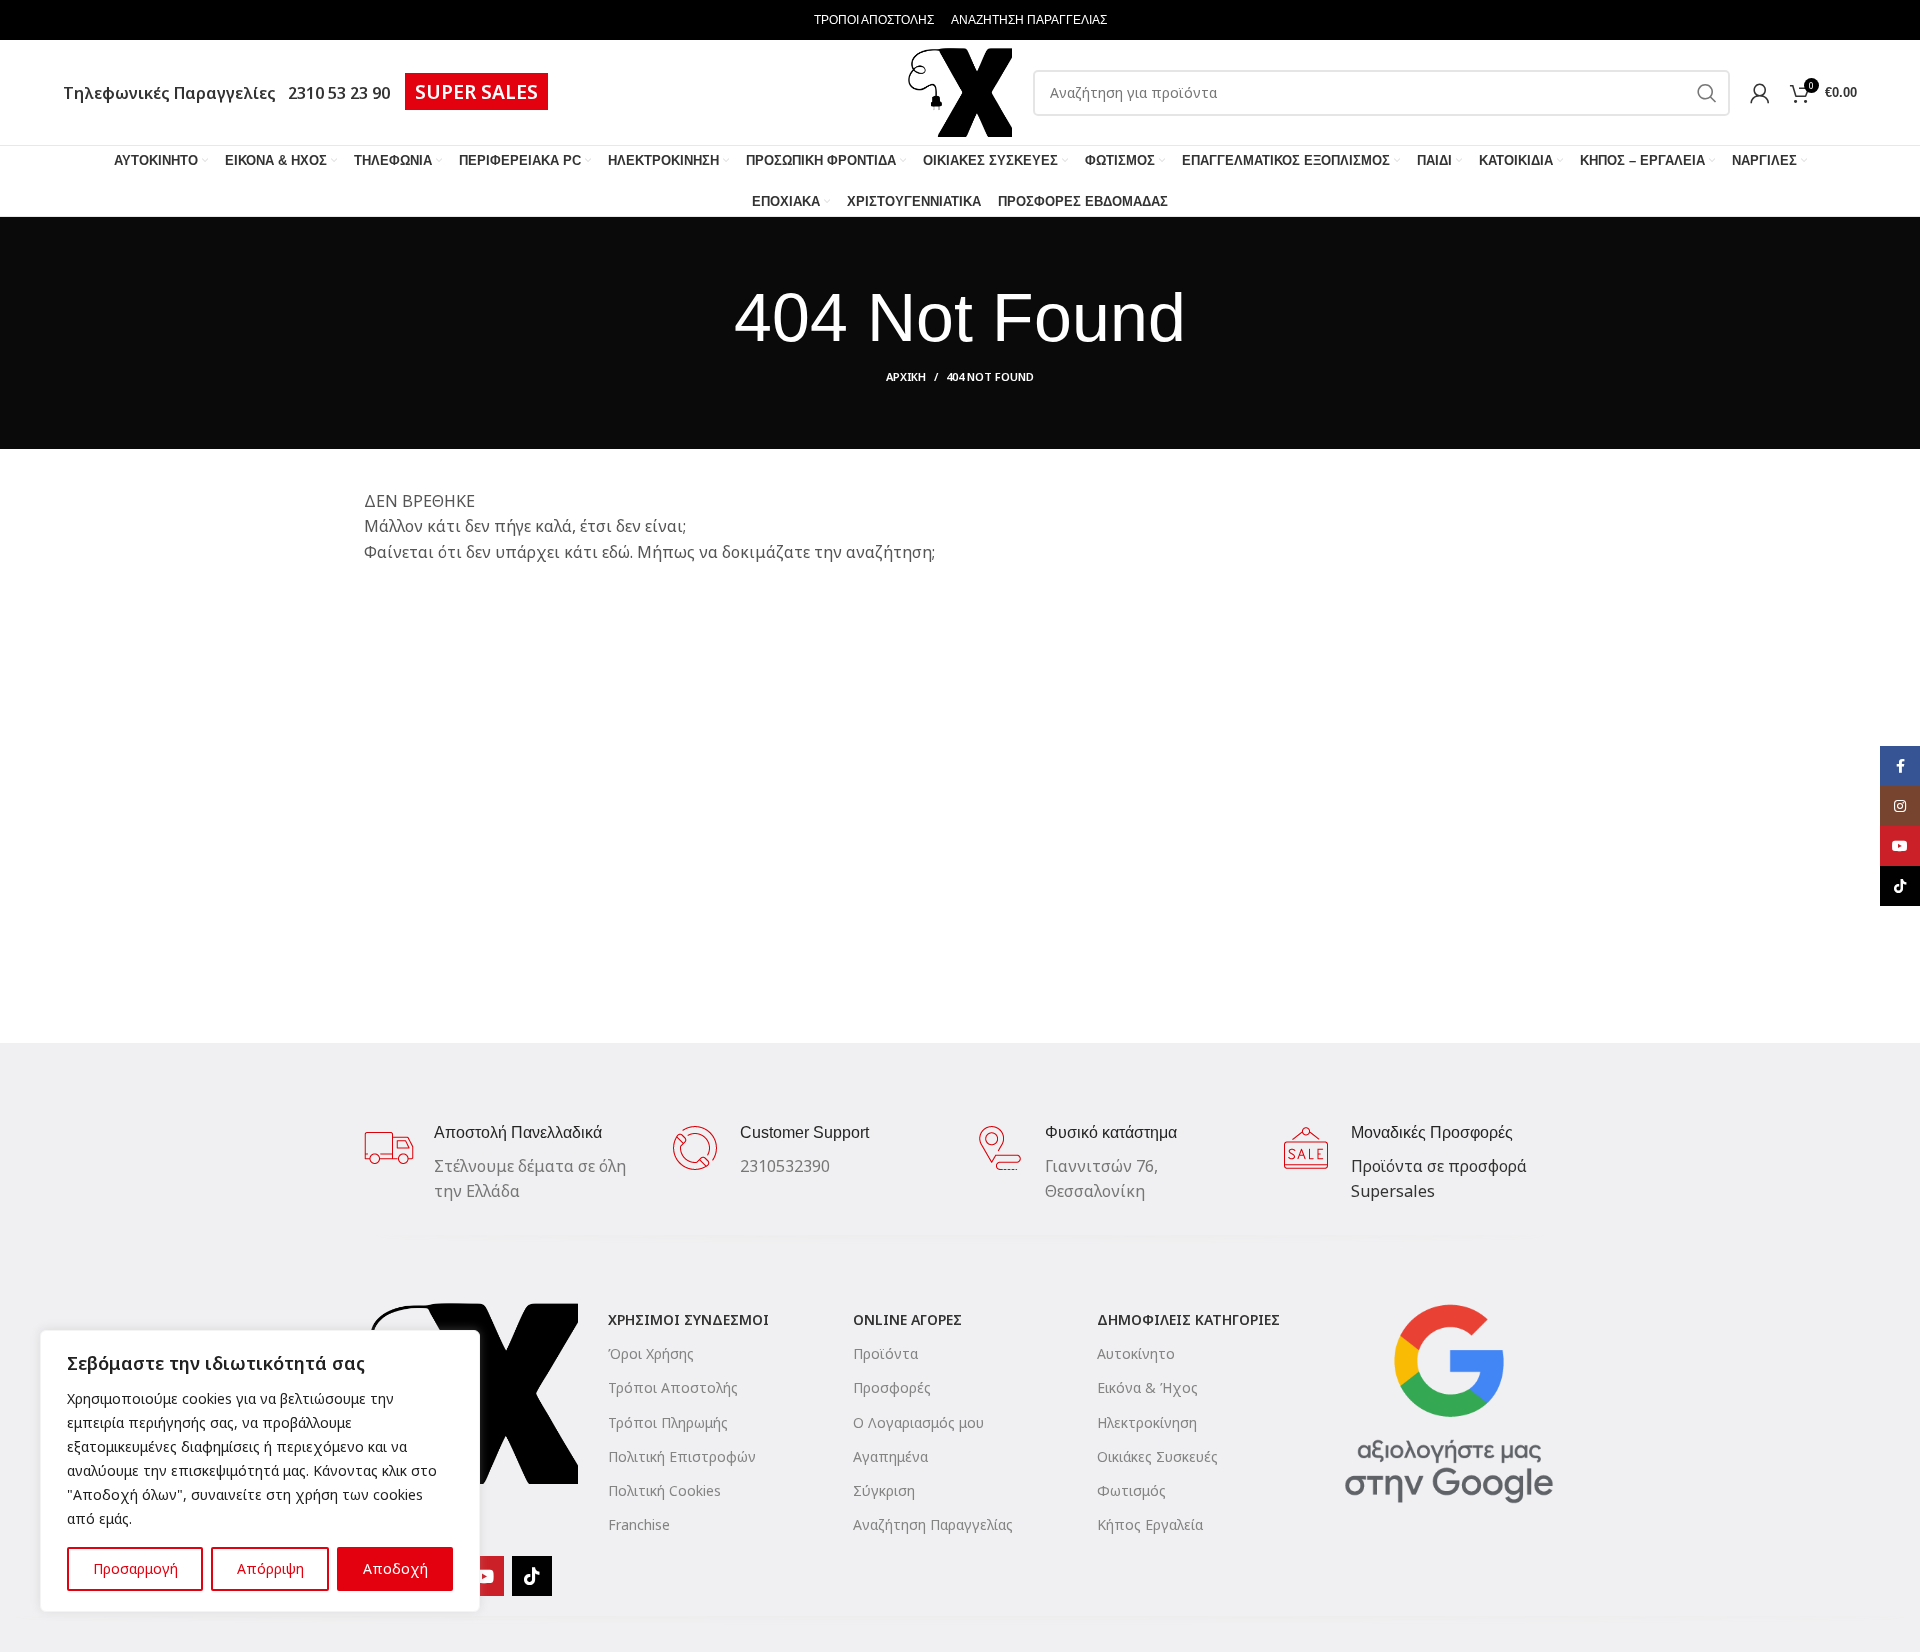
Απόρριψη (270, 1568)
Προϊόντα (885, 1353)
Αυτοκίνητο (1136, 1353)
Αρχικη (906, 376)
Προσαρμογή (135, 1568)
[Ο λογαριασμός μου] (1760, 93)
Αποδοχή (395, 1568)
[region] (260, 1471)
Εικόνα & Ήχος (1147, 1387)
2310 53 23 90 (335, 93)
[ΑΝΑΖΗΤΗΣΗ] (1707, 93)
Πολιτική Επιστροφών (682, 1456)
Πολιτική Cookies (664, 1490)
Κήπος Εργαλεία (1150, 1524)
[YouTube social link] (484, 1576)
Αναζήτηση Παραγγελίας (933, 1524)
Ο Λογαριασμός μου (918, 1422)
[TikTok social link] (532, 1576)
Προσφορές (892, 1387)
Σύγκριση (884, 1490)
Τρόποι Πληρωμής (668, 1422)
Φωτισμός (1131, 1490)
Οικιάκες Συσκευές (1157, 1456)
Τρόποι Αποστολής (673, 1387)
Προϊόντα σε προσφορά (1439, 1166)
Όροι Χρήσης (651, 1353)
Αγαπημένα (890, 1456)
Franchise (639, 1524)
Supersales (1393, 1191)
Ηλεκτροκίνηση (1147, 1422)
